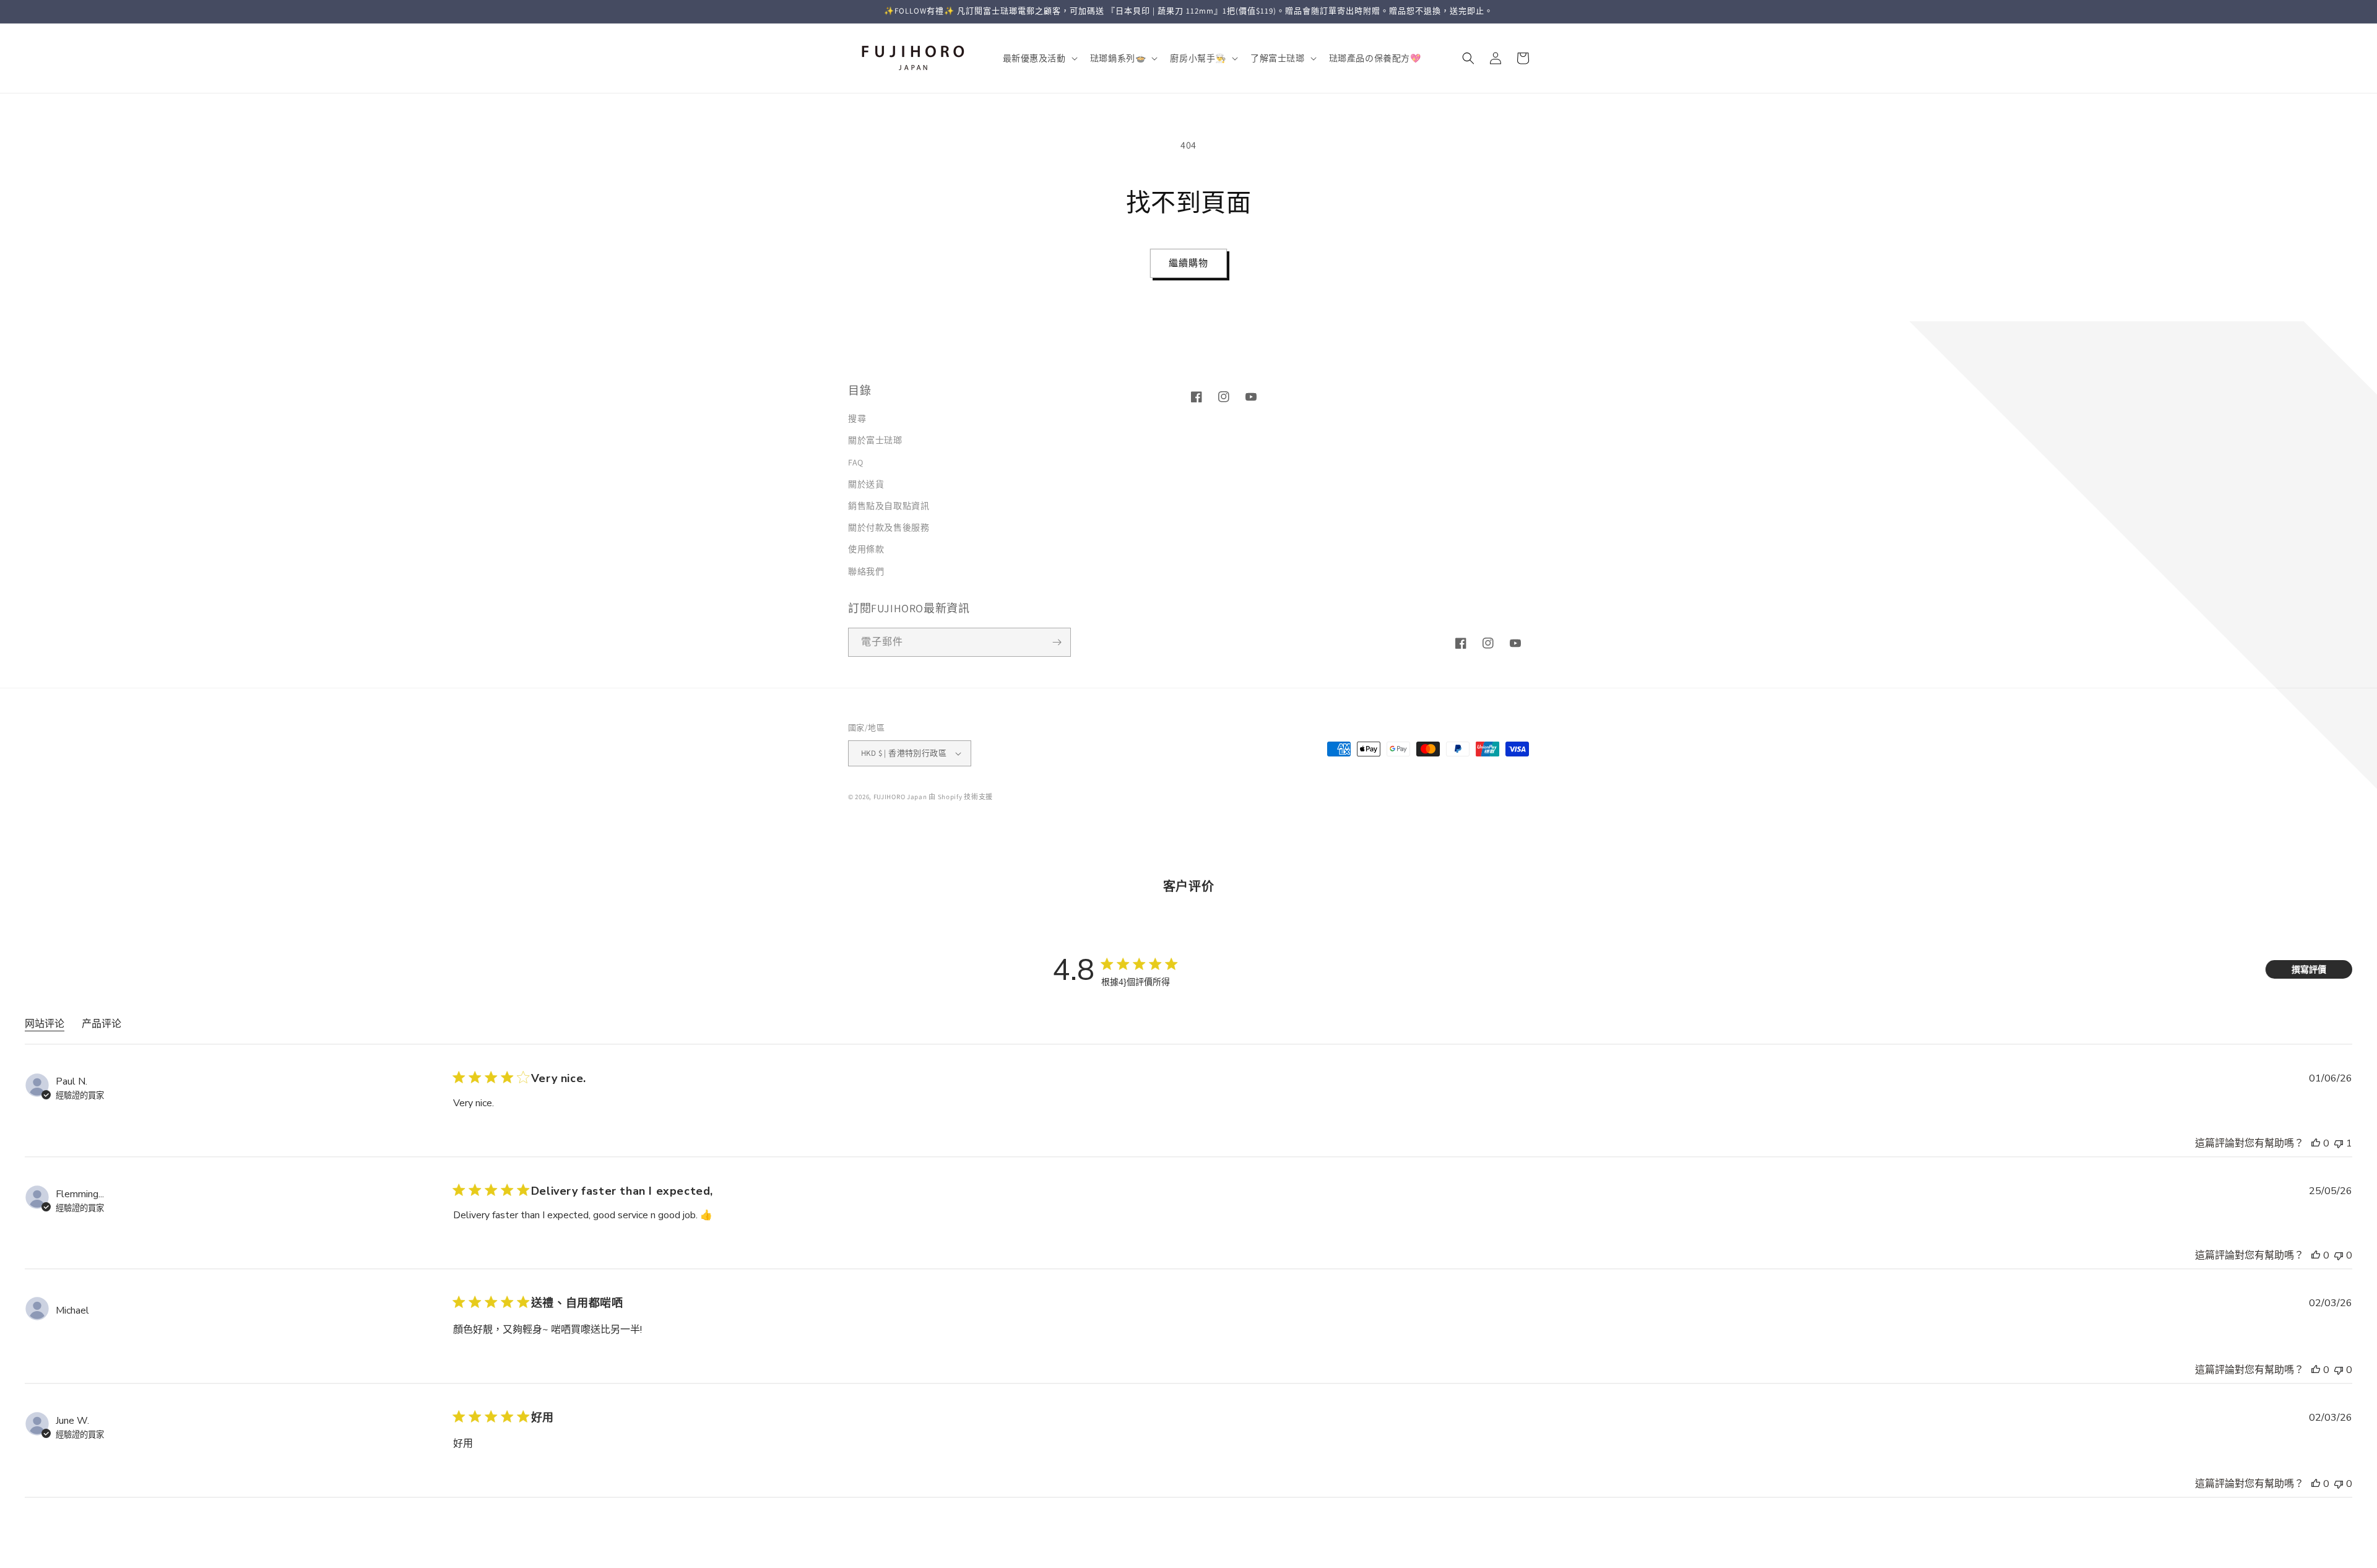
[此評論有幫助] (2316, 1143)
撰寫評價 (2309, 970)
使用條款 (866, 550)
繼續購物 (1188, 263)
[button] (1039, 58)
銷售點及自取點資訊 (889, 506)
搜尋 (857, 418)
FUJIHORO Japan (900, 797)
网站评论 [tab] (45, 1024)
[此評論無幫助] (2339, 1143)
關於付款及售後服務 (889, 527)
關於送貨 (866, 484)
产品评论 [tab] (102, 1024)
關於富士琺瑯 (875, 441)
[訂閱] (1057, 642)
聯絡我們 (866, 571)
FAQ (856, 462)
